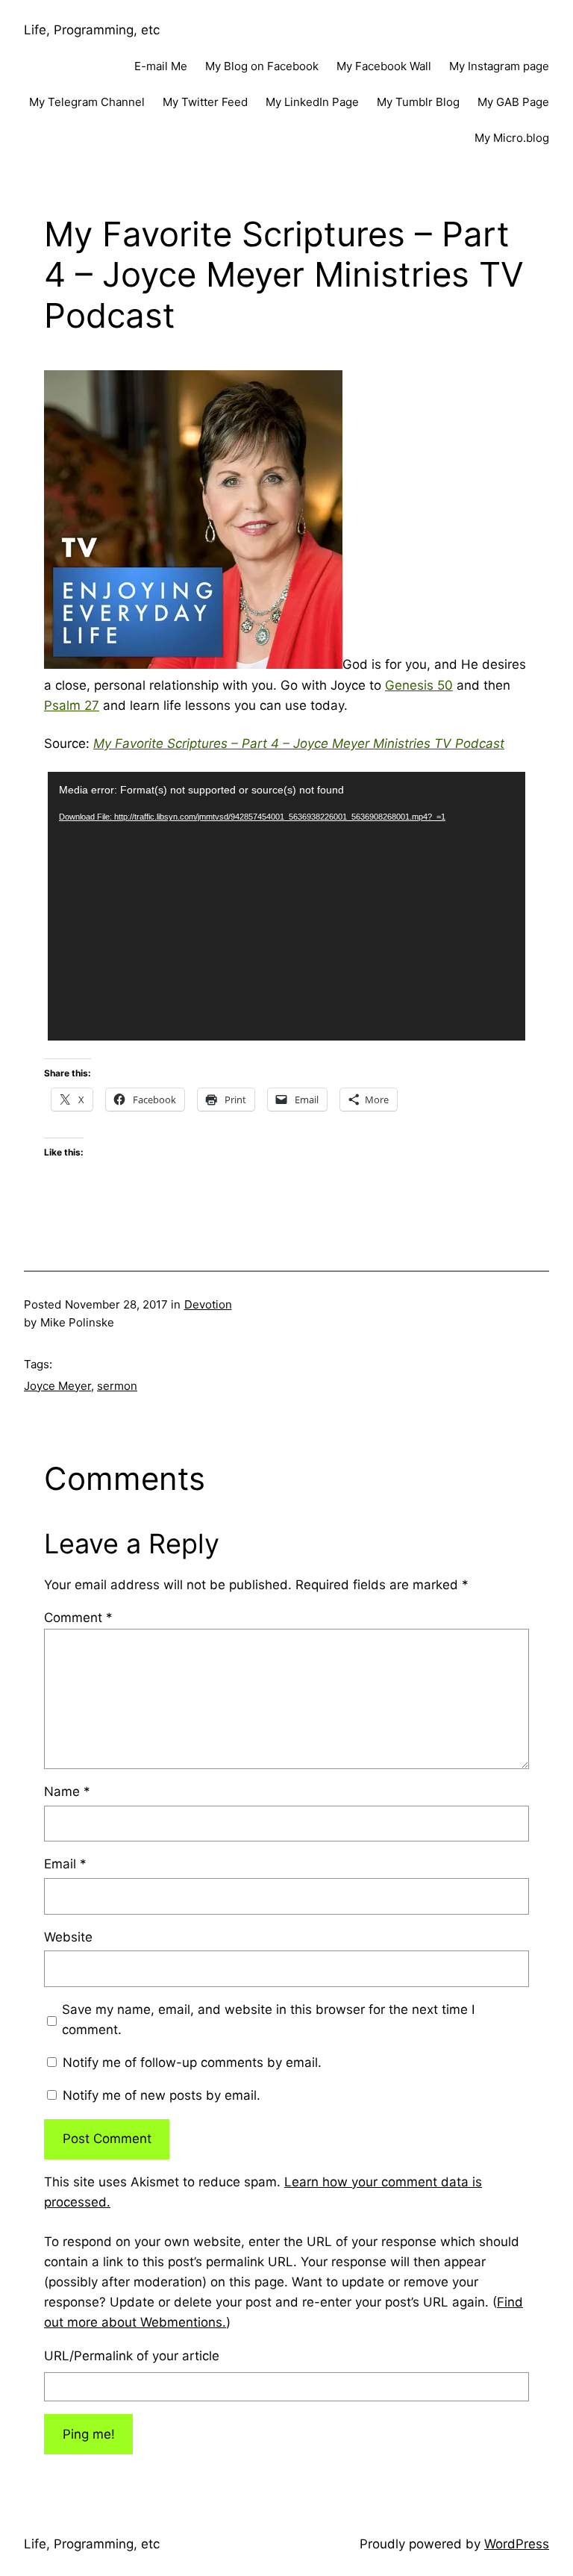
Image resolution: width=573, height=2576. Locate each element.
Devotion (208, 1304)
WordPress (517, 2544)
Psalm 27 (72, 705)
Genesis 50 (419, 685)
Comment (78, 1618)
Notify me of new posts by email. (162, 2095)
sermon (117, 1386)
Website (68, 1937)
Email (65, 1864)
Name (67, 1791)
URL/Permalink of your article (132, 2356)
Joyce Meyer (57, 1386)
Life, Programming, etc (92, 30)
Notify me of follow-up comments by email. (192, 2062)
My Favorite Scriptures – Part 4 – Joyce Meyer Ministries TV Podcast (299, 743)
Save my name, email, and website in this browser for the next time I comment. (268, 2020)
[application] (286, 906)
